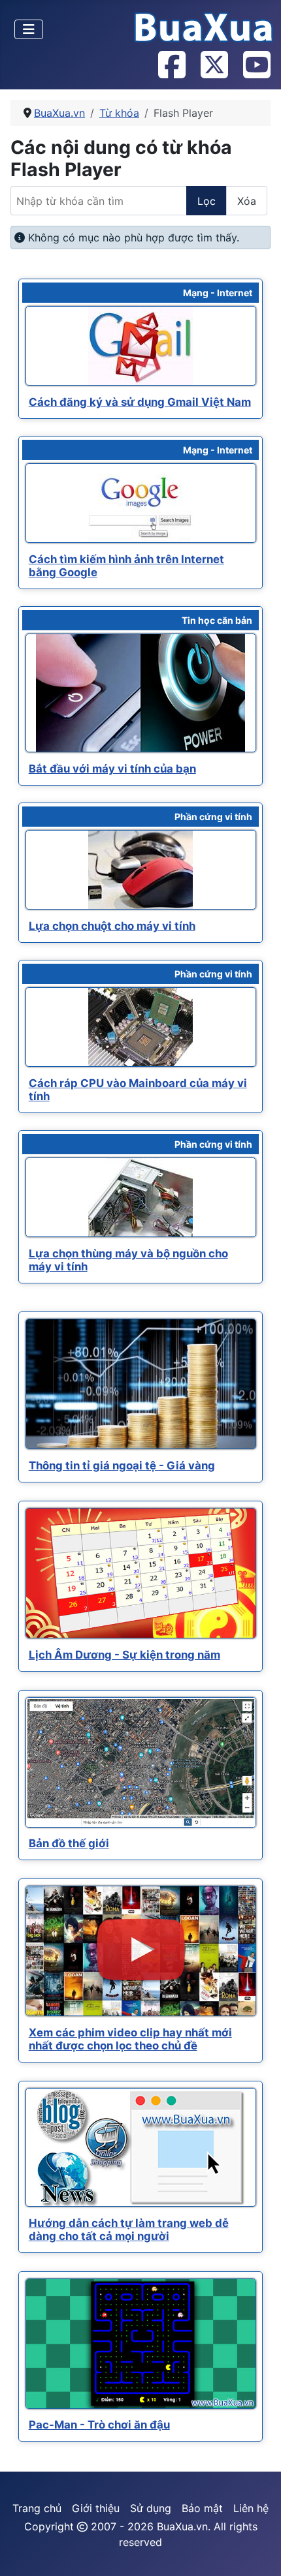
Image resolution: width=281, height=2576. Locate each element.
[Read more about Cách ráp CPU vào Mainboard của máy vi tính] (141, 1027)
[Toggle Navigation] (29, 29)
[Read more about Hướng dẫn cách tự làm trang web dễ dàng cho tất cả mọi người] (141, 2147)
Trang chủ (37, 2508)
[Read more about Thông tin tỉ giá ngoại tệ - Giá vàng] (141, 1384)
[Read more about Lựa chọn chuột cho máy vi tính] (141, 870)
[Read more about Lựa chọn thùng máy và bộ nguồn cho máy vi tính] (141, 1197)
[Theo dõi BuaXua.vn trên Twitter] (214, 66)
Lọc (207, 201)
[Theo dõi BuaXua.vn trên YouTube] (256, 66)
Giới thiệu (96, 2508)
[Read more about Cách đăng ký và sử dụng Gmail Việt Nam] (141, 346)
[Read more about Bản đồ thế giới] (141, 1762)
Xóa (247, 201)
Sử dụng (151, 2508)
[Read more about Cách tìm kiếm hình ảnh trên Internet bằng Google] (141, 503)
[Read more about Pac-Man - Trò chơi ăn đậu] (141, 2344)
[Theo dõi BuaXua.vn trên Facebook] (171, 66)
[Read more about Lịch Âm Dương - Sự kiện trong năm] (141, 1573)
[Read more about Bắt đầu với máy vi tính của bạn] (141, 693)
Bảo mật (202, 2508)
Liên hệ (251, 2508)
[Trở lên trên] (258, 2552)
